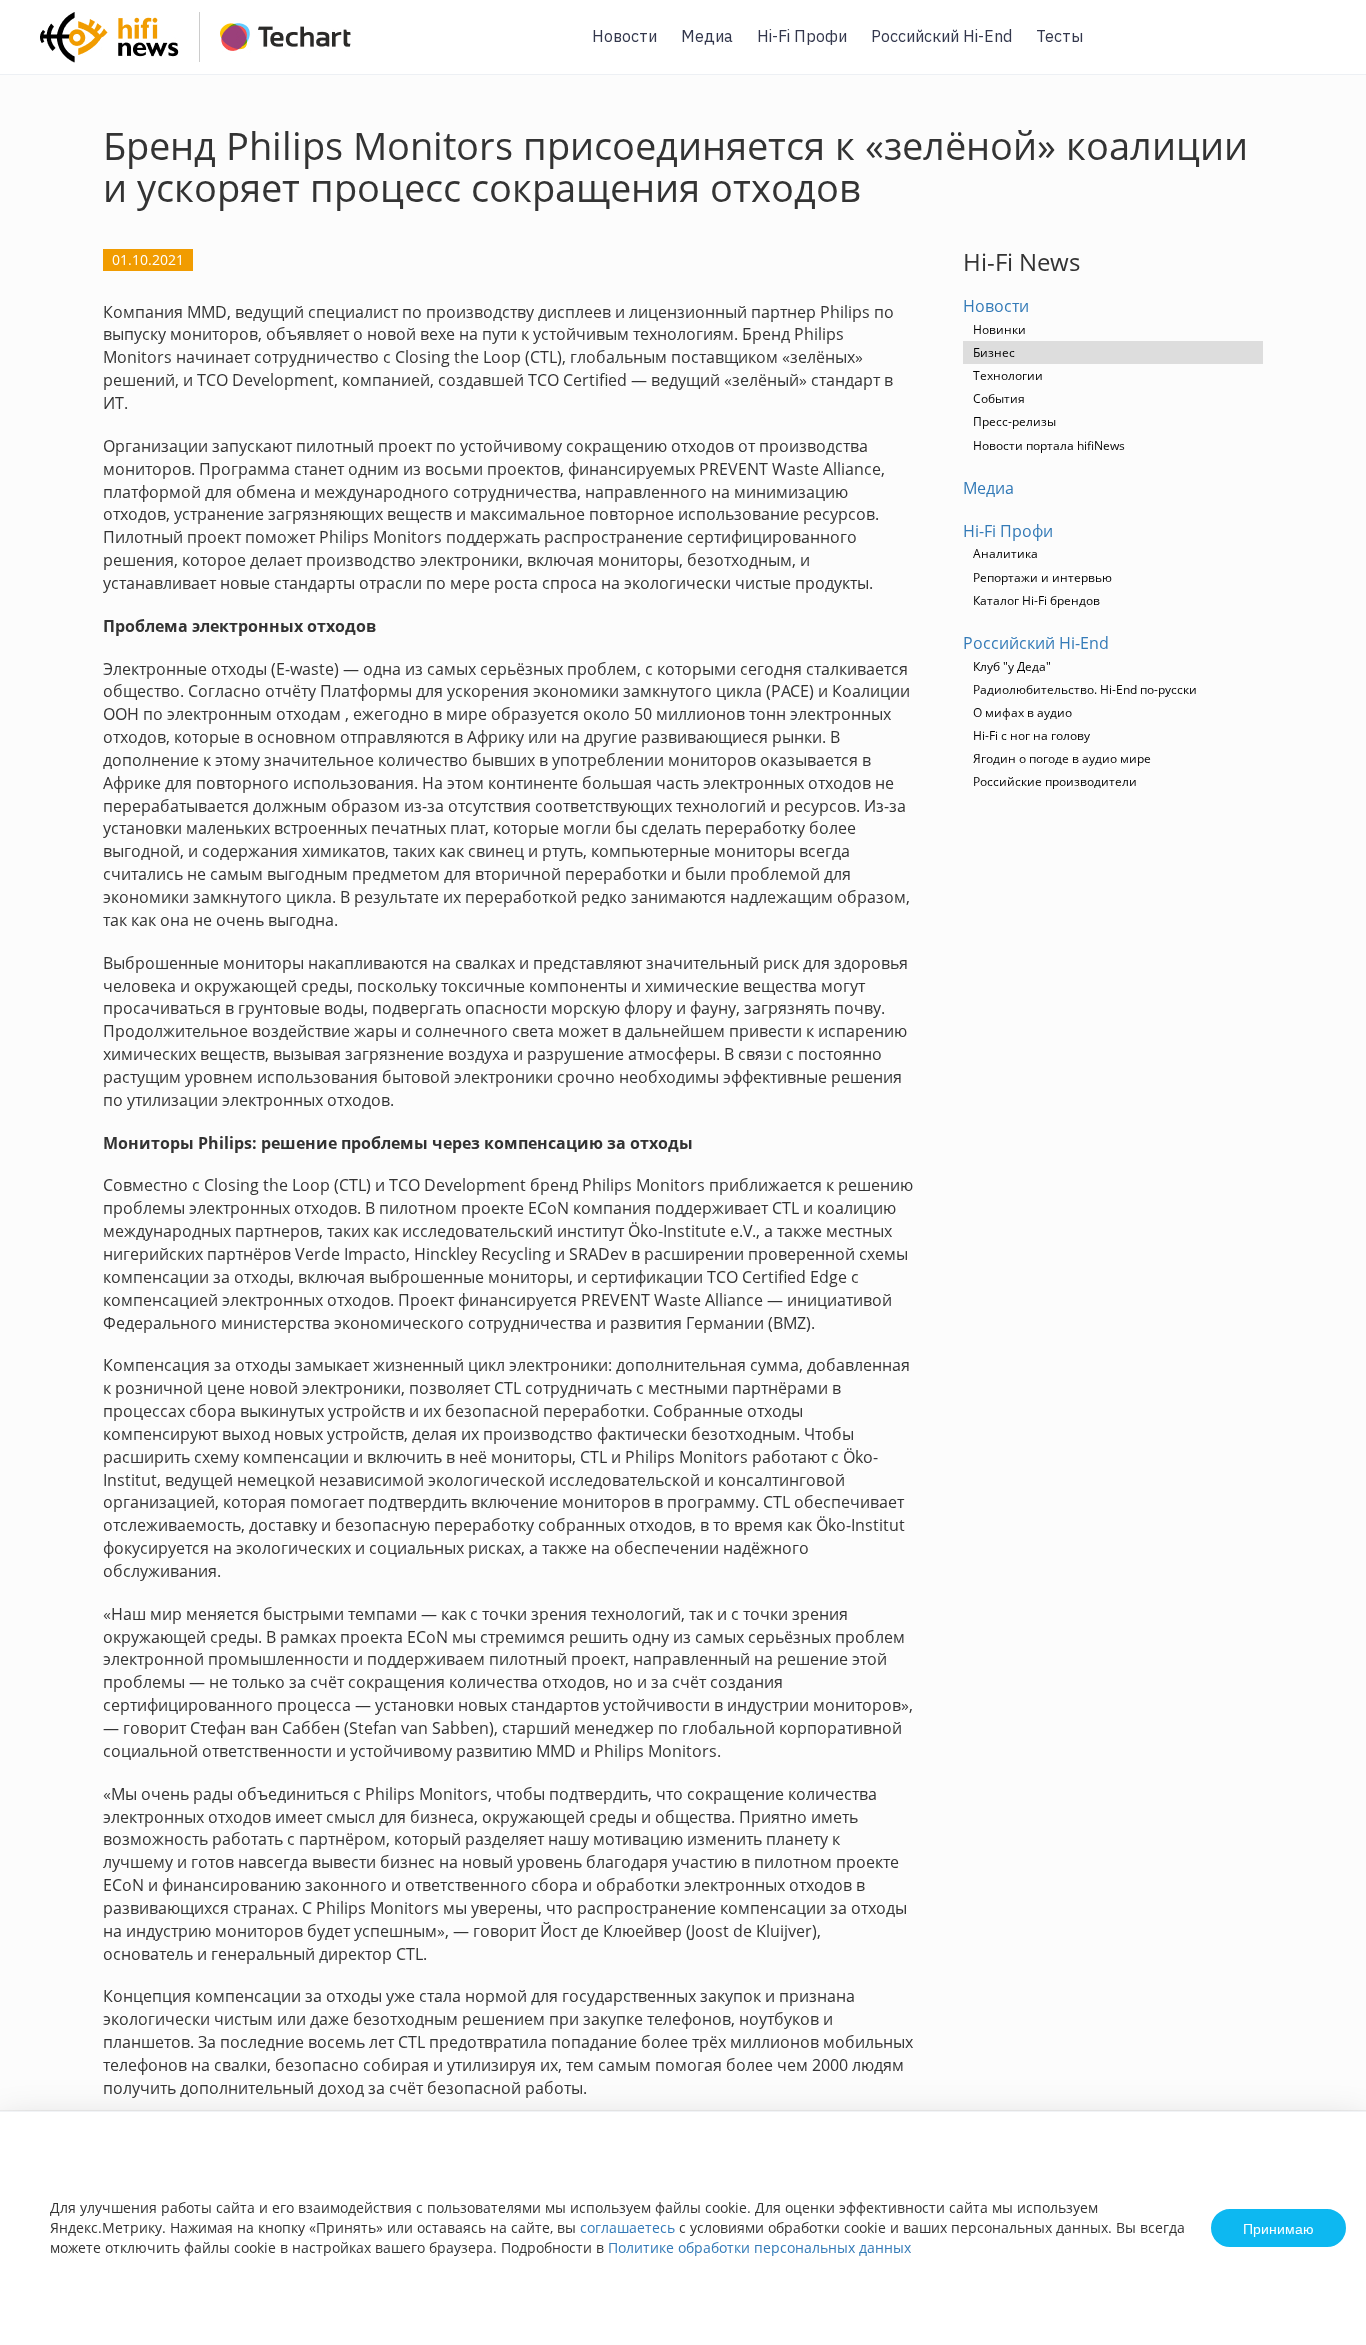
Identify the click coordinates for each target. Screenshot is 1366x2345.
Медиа (707, 36)
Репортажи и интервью (1042, 577)
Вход (1320, 48)
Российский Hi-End (941, 36)
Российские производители (1055, 781)
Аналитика (1005, 553)
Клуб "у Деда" (1012, 666)
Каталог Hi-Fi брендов (1036, 600)
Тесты (1059, 36)
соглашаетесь (627, 2227)
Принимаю (1278, 2228)
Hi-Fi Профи (802, 36)
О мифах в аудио (1022, 712)
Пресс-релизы (1014, 421)
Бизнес (994, 352)
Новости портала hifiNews (1049, 445)
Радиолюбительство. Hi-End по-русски (1085, 689)
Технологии (1008, 375)
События (999, 398)
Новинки (999, 329)
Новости (624, 36)
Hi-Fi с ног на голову (1031, 735)
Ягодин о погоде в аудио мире (1062, 758)
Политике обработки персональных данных (759, 2247)
